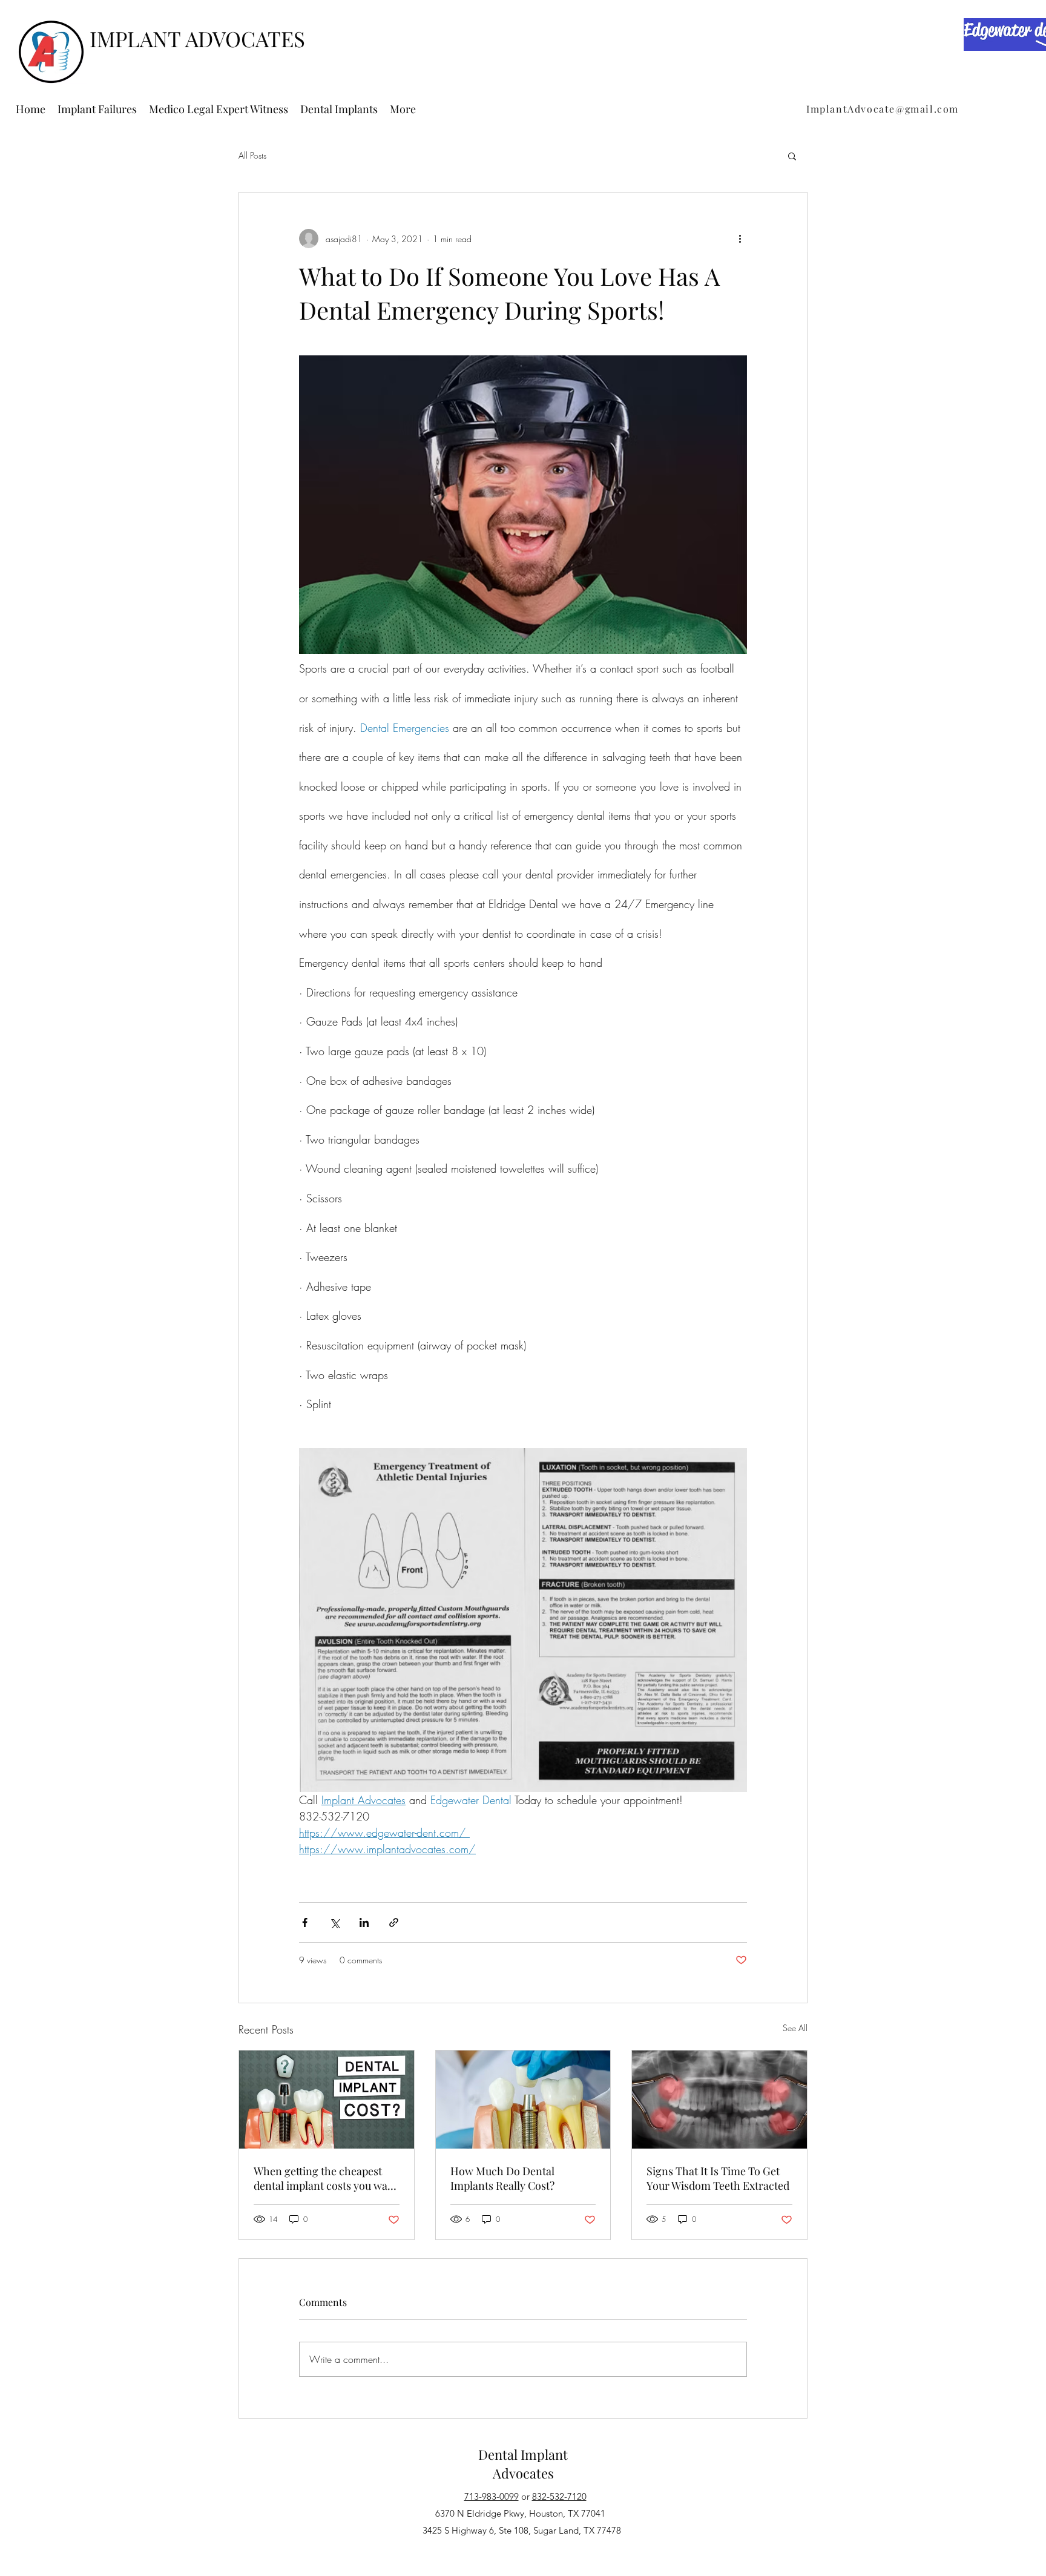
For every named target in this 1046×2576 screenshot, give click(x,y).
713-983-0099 (492, 2496)
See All (795, 2028)
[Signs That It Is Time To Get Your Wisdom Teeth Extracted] (719, 2100)
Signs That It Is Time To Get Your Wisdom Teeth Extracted (718, 2178)
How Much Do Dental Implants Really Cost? (502, 2178)
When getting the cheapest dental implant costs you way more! (323, 2178)
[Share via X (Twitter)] (334, 1922)
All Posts (252, 155)
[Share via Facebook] (305, 1922)
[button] (792, 156)
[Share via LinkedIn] (364, 1922)
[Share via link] (394, 1922)
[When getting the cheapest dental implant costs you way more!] (327, 2100)
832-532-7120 (559, 2496)
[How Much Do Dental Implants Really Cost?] (523, 2100)
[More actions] (740, 239)
